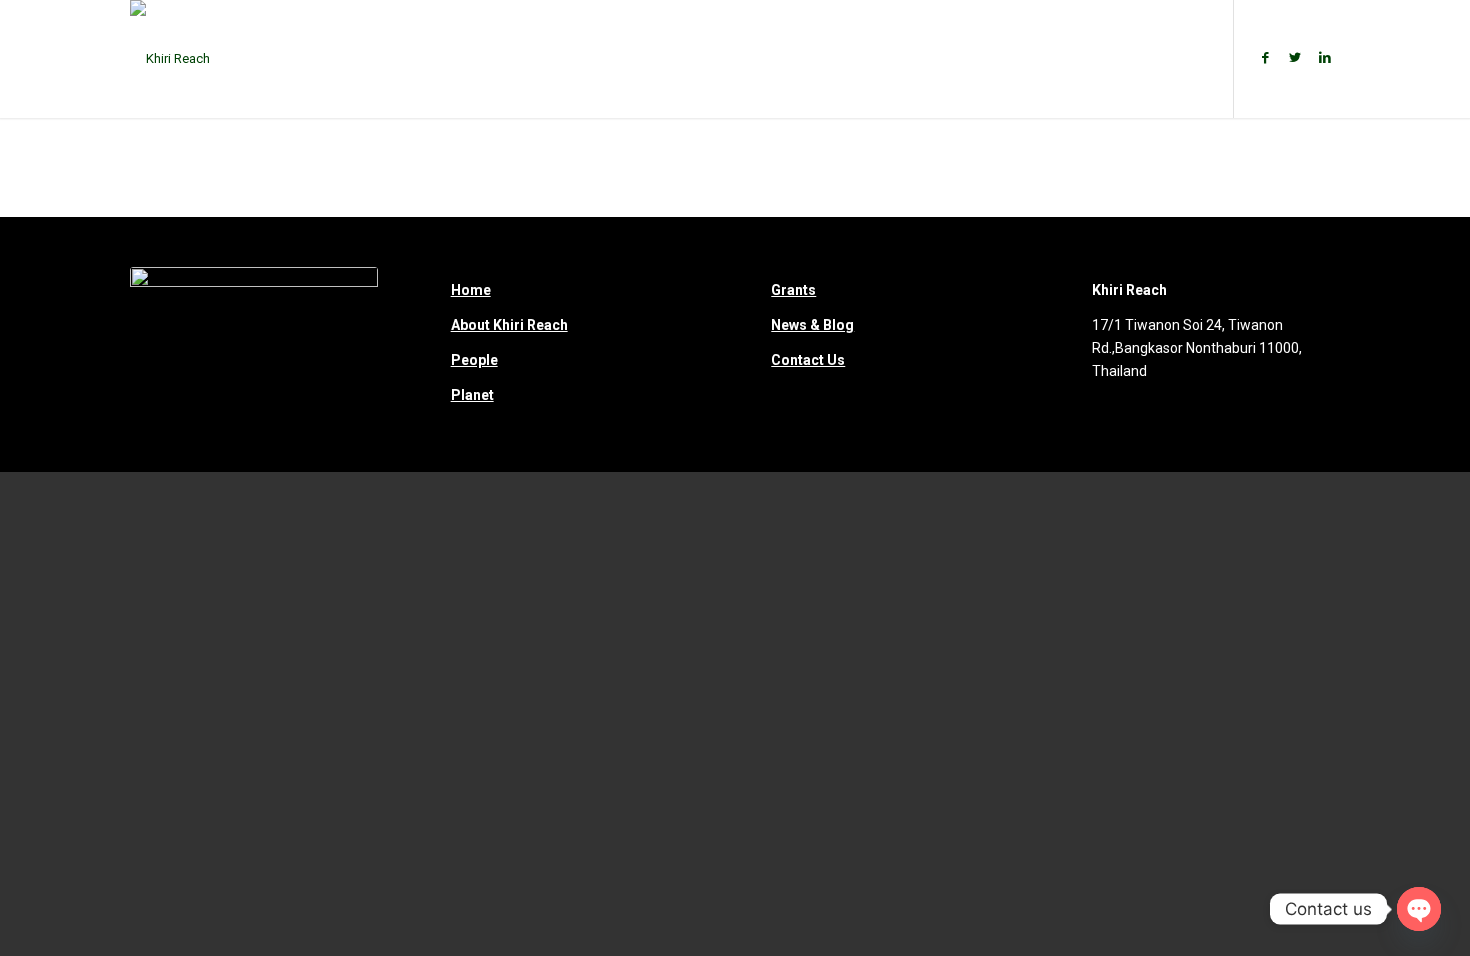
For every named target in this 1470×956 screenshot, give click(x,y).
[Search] (1188, 59)
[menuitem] (460, 59)
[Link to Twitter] (1295, 58)
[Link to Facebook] (1265, 58)
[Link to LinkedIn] (1325, 58)
